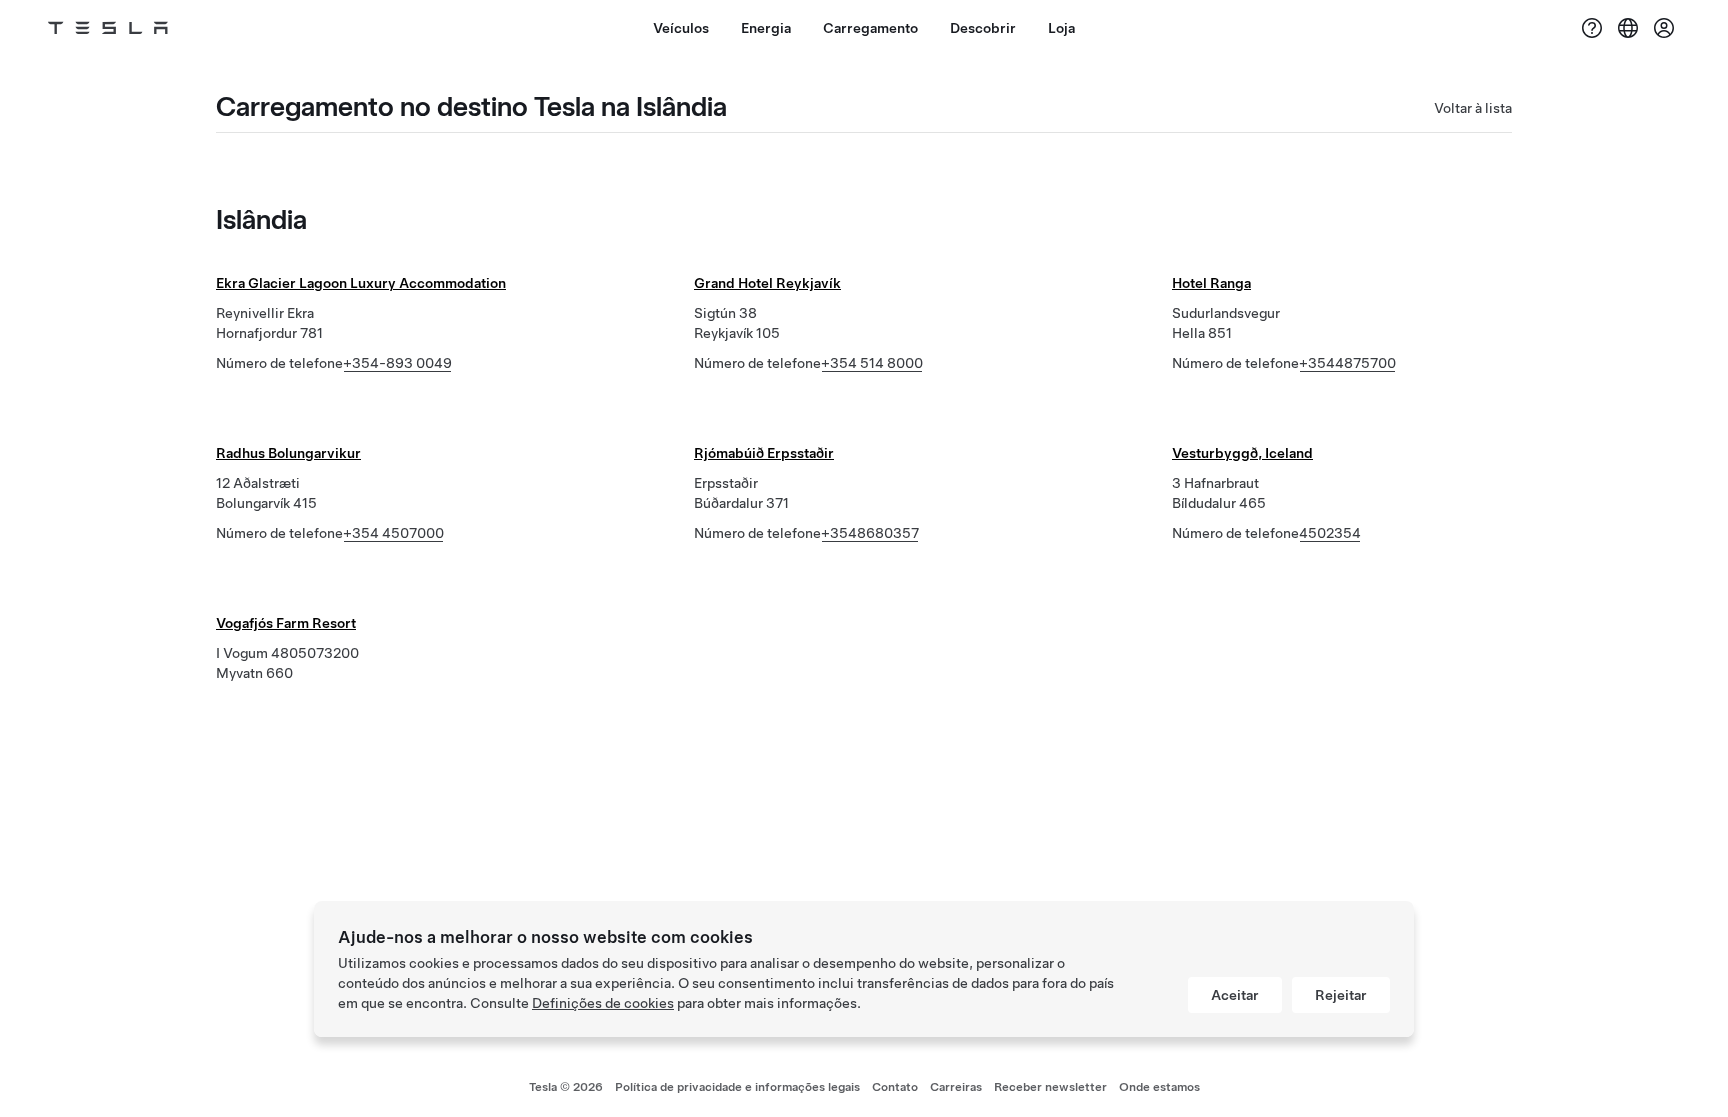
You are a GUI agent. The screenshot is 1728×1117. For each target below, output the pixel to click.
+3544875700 (1347, 363)
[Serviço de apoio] (1592, 28)
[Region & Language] (1628, 28)
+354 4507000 (393, 533)
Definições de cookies (603, 1003)
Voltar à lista (1473, 108)
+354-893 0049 (397, 363)
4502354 (1330, 533)
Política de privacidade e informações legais (737, 1087)
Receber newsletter (1050, 1087)
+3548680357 (870, 533)
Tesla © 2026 (566, 1087)
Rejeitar (1341, 995)
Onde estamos (1159, 1087)
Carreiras (956, 1087)
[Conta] (1664, 28)
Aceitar (1235, 995)
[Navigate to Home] (108, 28)
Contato (895, 1087)
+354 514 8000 (872, 363)
